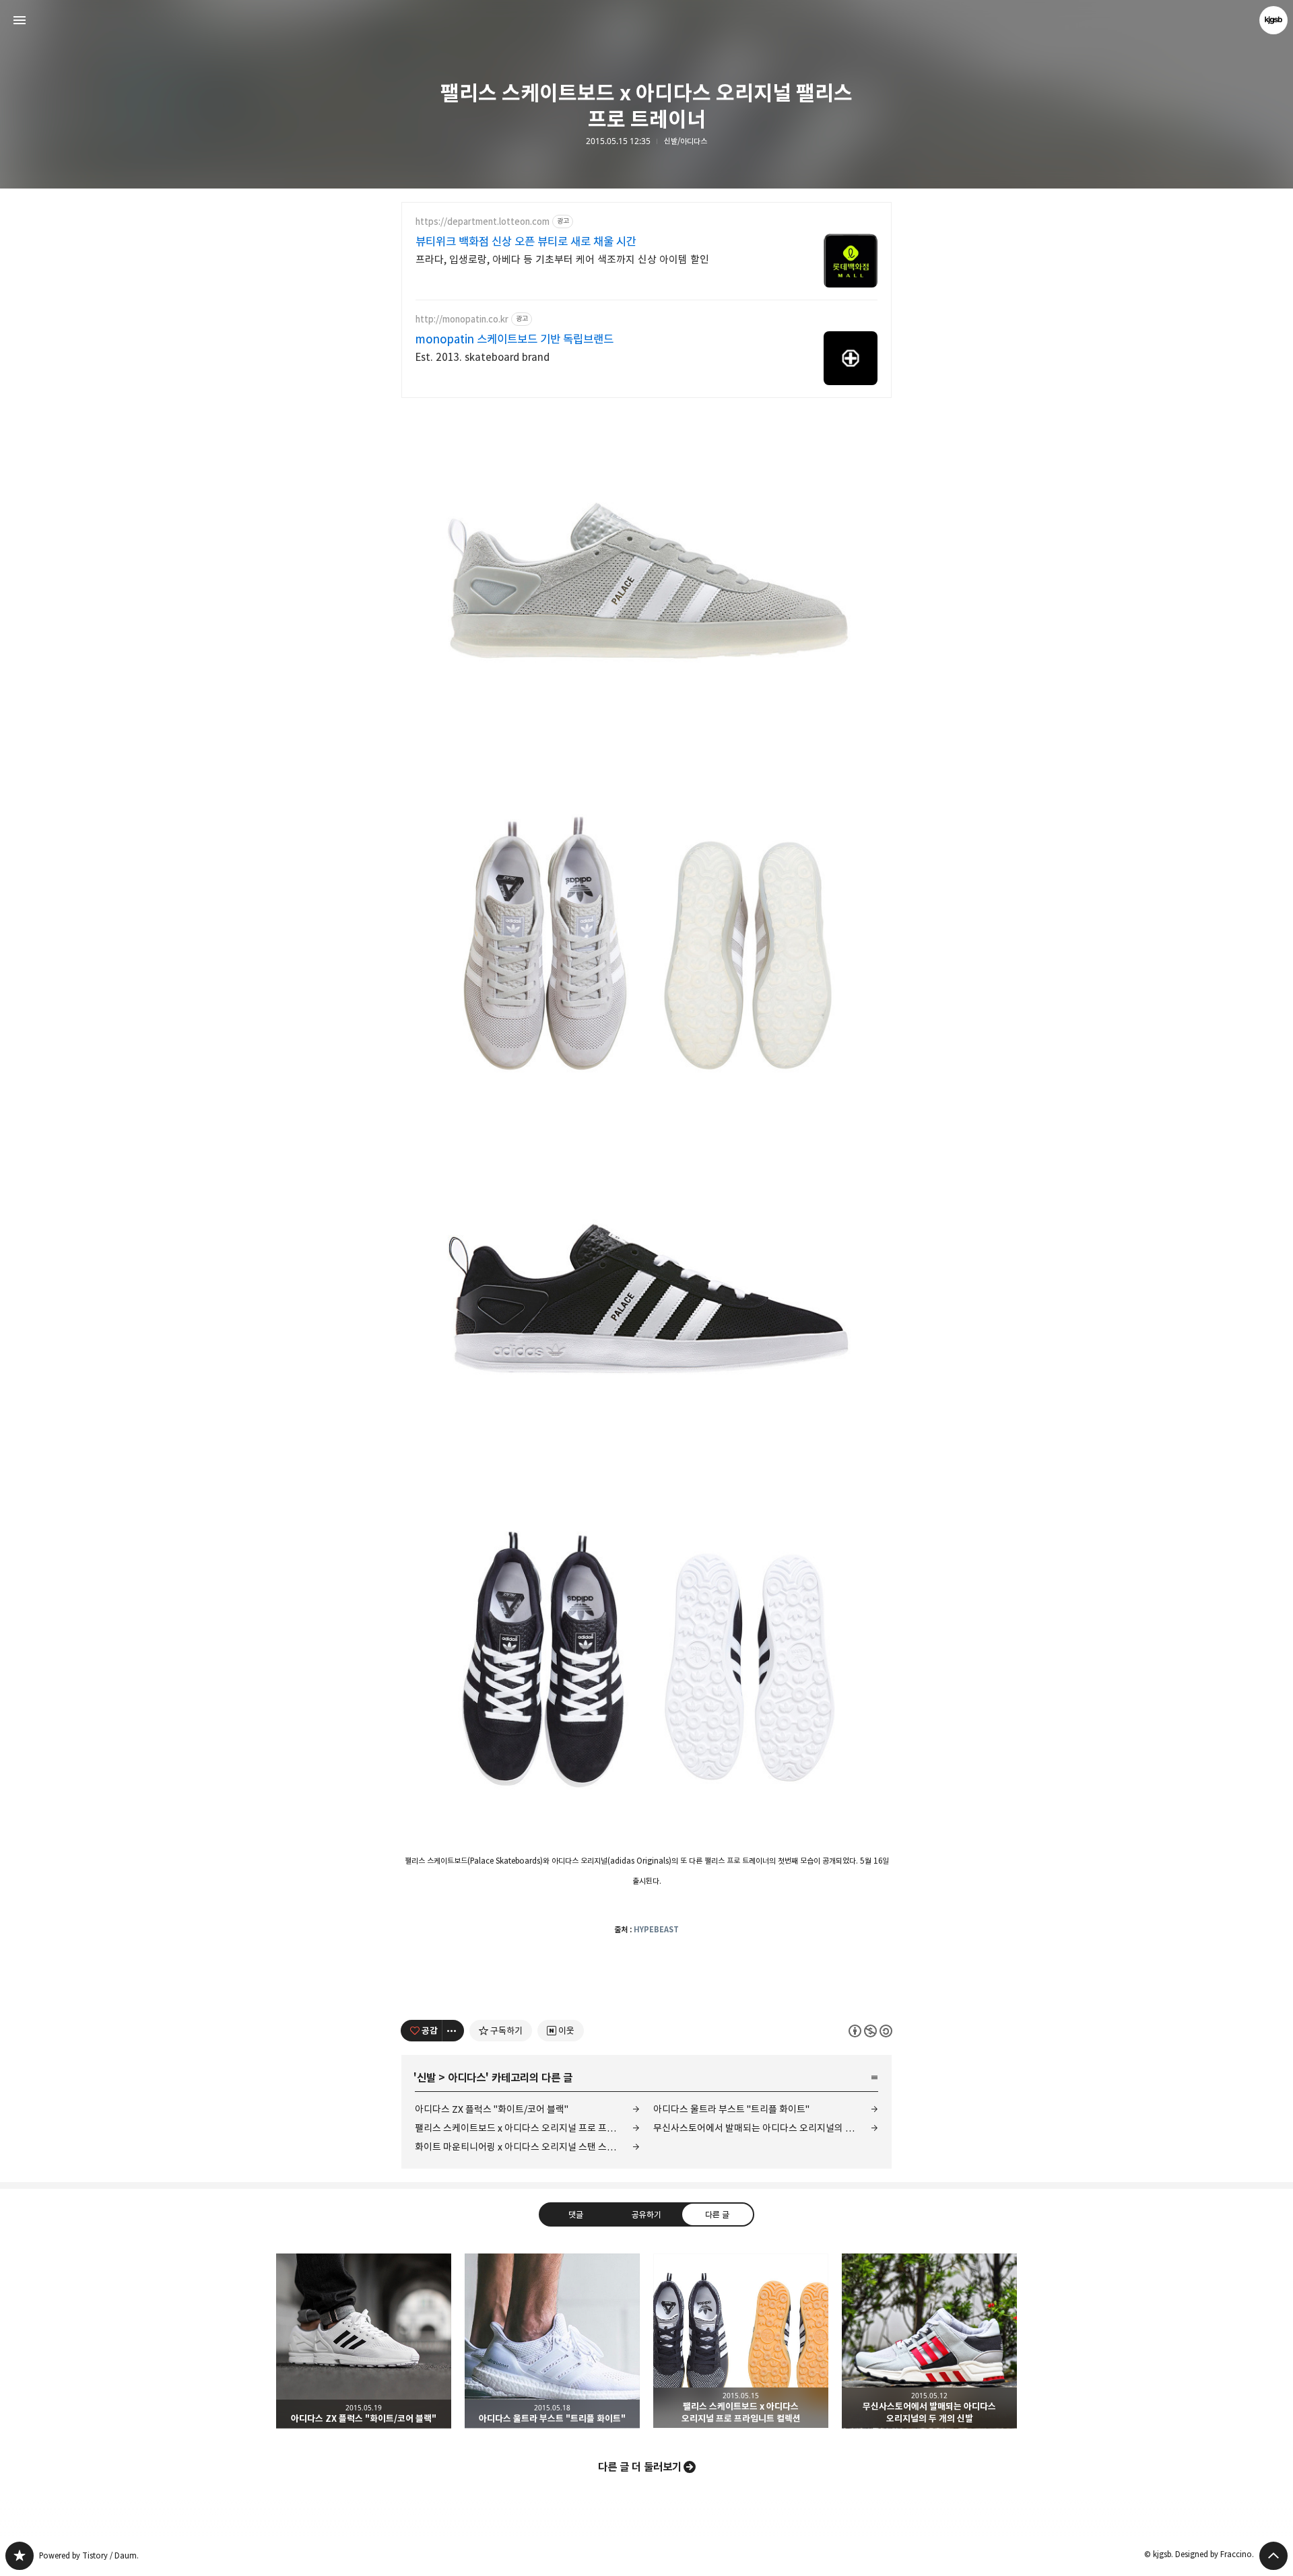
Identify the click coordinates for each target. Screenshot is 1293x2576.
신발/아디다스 (686, 141)
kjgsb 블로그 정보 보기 (1273, 20)
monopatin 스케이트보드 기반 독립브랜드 (515, 339)
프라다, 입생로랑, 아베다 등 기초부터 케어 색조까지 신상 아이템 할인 (562, 260)
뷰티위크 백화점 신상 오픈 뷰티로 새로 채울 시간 (526, 242)
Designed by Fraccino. (1215, 2554)
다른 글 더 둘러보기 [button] (640, 2467)
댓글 (576, 2214)
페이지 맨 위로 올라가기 (1273, 2556)
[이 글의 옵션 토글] (453, 2031)
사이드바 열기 (20, 20)
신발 (426, 2078)
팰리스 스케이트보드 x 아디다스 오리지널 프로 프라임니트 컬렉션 (527, 2128)
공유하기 (646, 2214)
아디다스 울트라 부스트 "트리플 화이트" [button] (552, 2341)
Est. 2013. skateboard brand (483, 357)
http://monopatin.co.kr (462, 319)
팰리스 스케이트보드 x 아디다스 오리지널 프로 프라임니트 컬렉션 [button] (741, 2341)
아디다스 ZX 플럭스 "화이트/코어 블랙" (492, 2109)
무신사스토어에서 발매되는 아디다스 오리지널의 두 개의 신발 (766, 2128)
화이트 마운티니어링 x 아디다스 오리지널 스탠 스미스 (520, 2147)
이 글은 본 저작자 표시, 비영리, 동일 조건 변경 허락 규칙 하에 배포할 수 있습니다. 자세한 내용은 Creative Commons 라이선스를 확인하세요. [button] (870, 2030)
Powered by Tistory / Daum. (89, 2555)
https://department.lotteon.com (483, 222)
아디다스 (467, 2078)
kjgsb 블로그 (20, 2556)
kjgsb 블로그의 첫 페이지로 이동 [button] (646, 20)
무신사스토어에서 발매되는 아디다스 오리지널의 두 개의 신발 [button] (929, 2341)
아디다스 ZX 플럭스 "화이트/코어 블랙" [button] (364, 2341)
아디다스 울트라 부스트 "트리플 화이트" (731, 2109)
